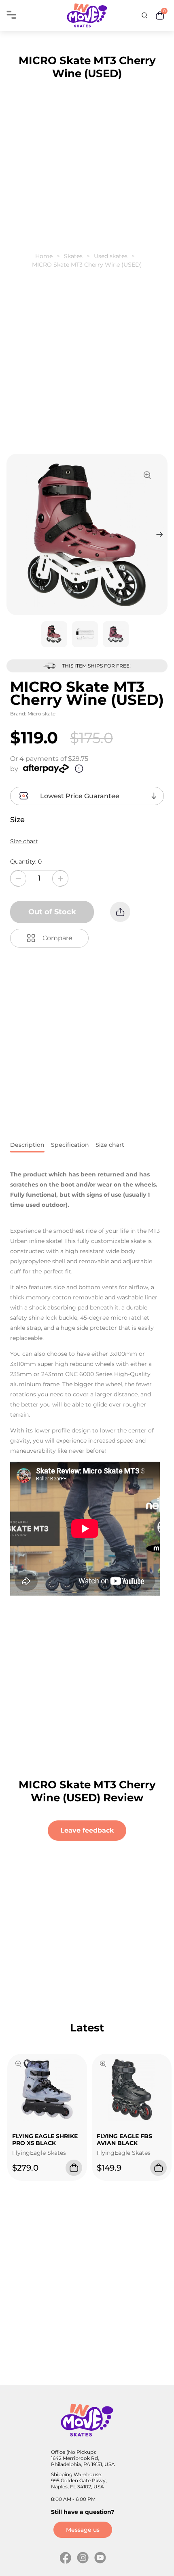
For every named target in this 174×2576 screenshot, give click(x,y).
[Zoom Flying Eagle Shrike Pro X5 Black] (18, 2065)
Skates (73, 256)
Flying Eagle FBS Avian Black (124, 2140)
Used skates (111, 256)
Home (44, 256)
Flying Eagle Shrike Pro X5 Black (45, 2140)
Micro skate (41, 714)
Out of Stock (52, 912)
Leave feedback (87, 1830)
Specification (70, 1145)
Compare (57, 938)
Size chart (24, 841)
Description (27, 1145)
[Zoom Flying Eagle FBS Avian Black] (103, 2065)
